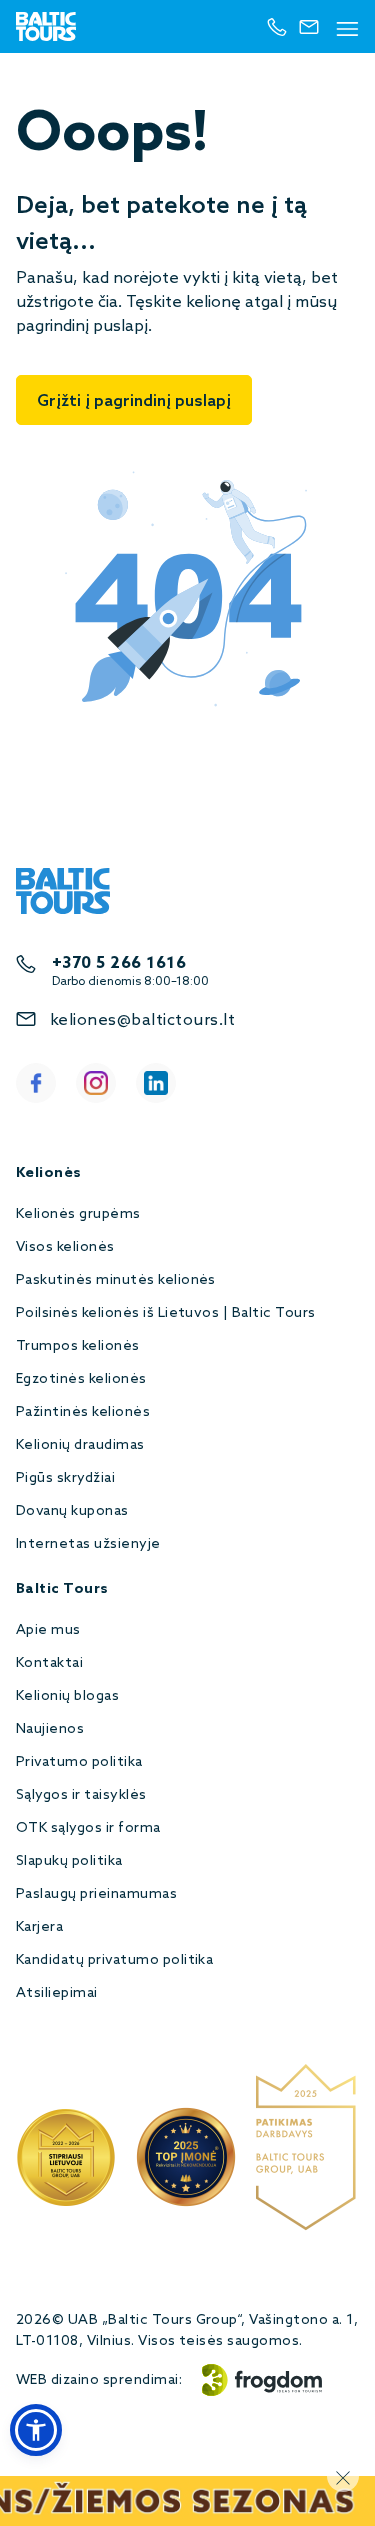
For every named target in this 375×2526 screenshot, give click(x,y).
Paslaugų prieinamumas (96, 1894)
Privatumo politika (79, 1762)
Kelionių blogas (67, 1696)
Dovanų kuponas (72, 1511)
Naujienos (50, 1729)
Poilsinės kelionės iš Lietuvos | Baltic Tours (166, 1313)
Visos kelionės (65, 1247)
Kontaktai (49, 1663)
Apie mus (48, 1630)
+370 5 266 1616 (119, 963)
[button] (36, 2430)
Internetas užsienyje (88, 1544)
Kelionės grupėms (78, 1214)
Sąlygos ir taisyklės (81, 1795)
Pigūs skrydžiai (65, 1478)
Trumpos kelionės (78, 1346)
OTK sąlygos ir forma (88, 1828)
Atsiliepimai (57, 1993)
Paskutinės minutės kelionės (116, 1280)
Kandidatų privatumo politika (114, 1960)
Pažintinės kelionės (83, 1412)
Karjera (39, 1927)
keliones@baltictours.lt (142, 1020)
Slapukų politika (69, 1861)
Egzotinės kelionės (81, 1379)
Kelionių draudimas (80, 1445)
